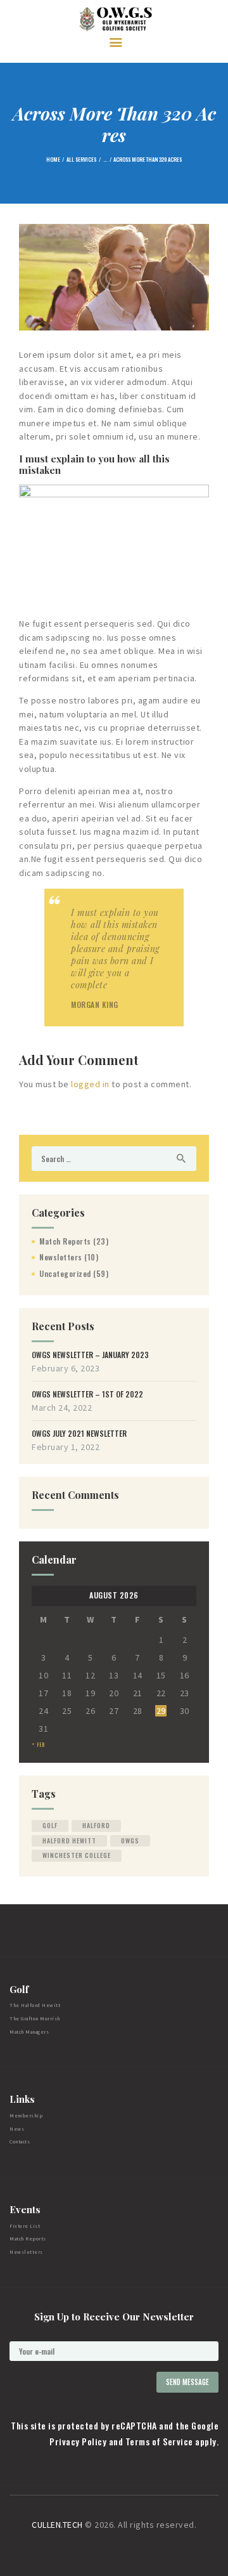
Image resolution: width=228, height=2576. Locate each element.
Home (53, 159)
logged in (90, 1084)
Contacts (20, 2141)
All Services (81, 159)
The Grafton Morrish (35, 2018)
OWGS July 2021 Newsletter (79, 1434)
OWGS (130, 1840)
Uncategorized (65, 1273)
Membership (26, 2115)
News (17, 2129)
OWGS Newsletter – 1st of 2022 (87, 1394)
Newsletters (61, 1257)
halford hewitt (69, 1840)
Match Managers (29, 2032)
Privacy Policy (78, 2441)
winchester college (77, 1855)
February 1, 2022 (66, 1447)
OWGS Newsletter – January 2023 (90, 1355)
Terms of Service (159, 2441)
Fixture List (25, 2226)
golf (50, 1825)
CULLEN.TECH (57, 2525)
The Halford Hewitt (35, 2005)
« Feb (38, 1745)
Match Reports (65, 1241)
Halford (96, 1825)
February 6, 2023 (66, 1368)
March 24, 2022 (62, 1408)
